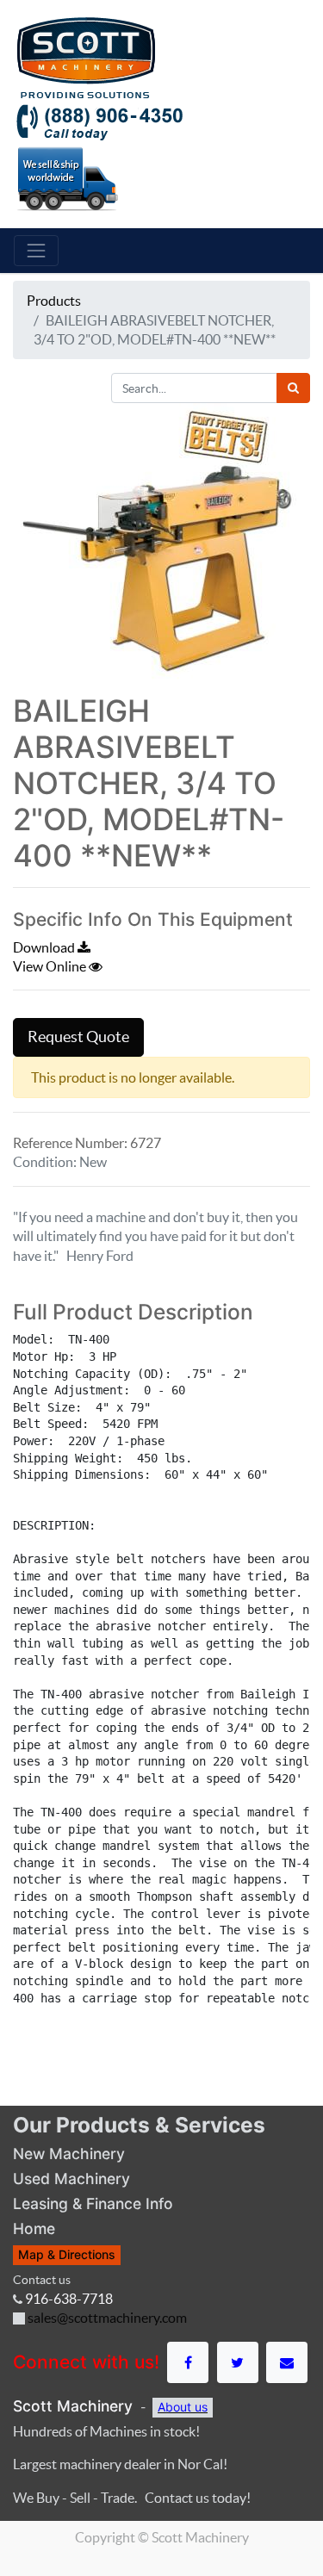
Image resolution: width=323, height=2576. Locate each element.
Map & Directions (67, 2254)
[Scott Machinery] (86, 56)
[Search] (293, 388)
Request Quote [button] (78, 1037)
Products (54, 301)
